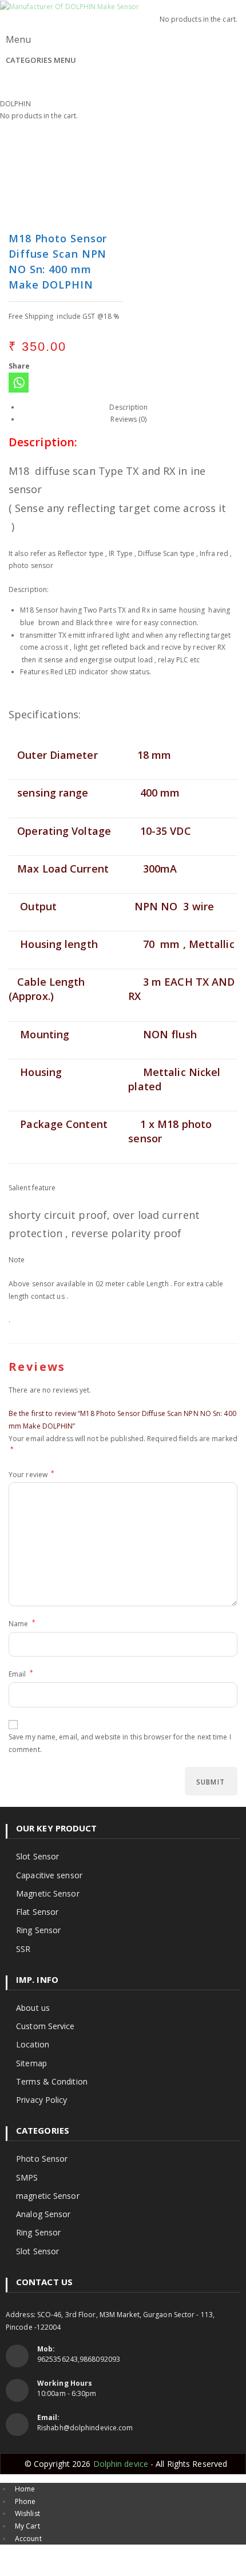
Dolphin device (122, 2464)
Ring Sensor (38, 1930)
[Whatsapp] (19, 383)
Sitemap (31, 2063)
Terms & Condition (52, 2081)
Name (22, 1623)
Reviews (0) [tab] (128, 419)
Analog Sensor (43, 2214)
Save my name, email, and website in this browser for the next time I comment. (120, 1743)
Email (21, 1673)
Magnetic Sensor (48, 1893)
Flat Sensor (37, 1912)
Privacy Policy (41, 2100)
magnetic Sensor (48, 2196)
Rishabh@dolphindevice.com (85, 2428)
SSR (23, 1949)
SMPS (27, 2177)
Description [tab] (128, 407)
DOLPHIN (15, 104)
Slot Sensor (37, 1856)
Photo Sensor (42, 2159)
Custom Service (45, 2026)
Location (33, 2044)
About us (33, 2008)
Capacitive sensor (49, 1875)
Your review (31, 1474)
